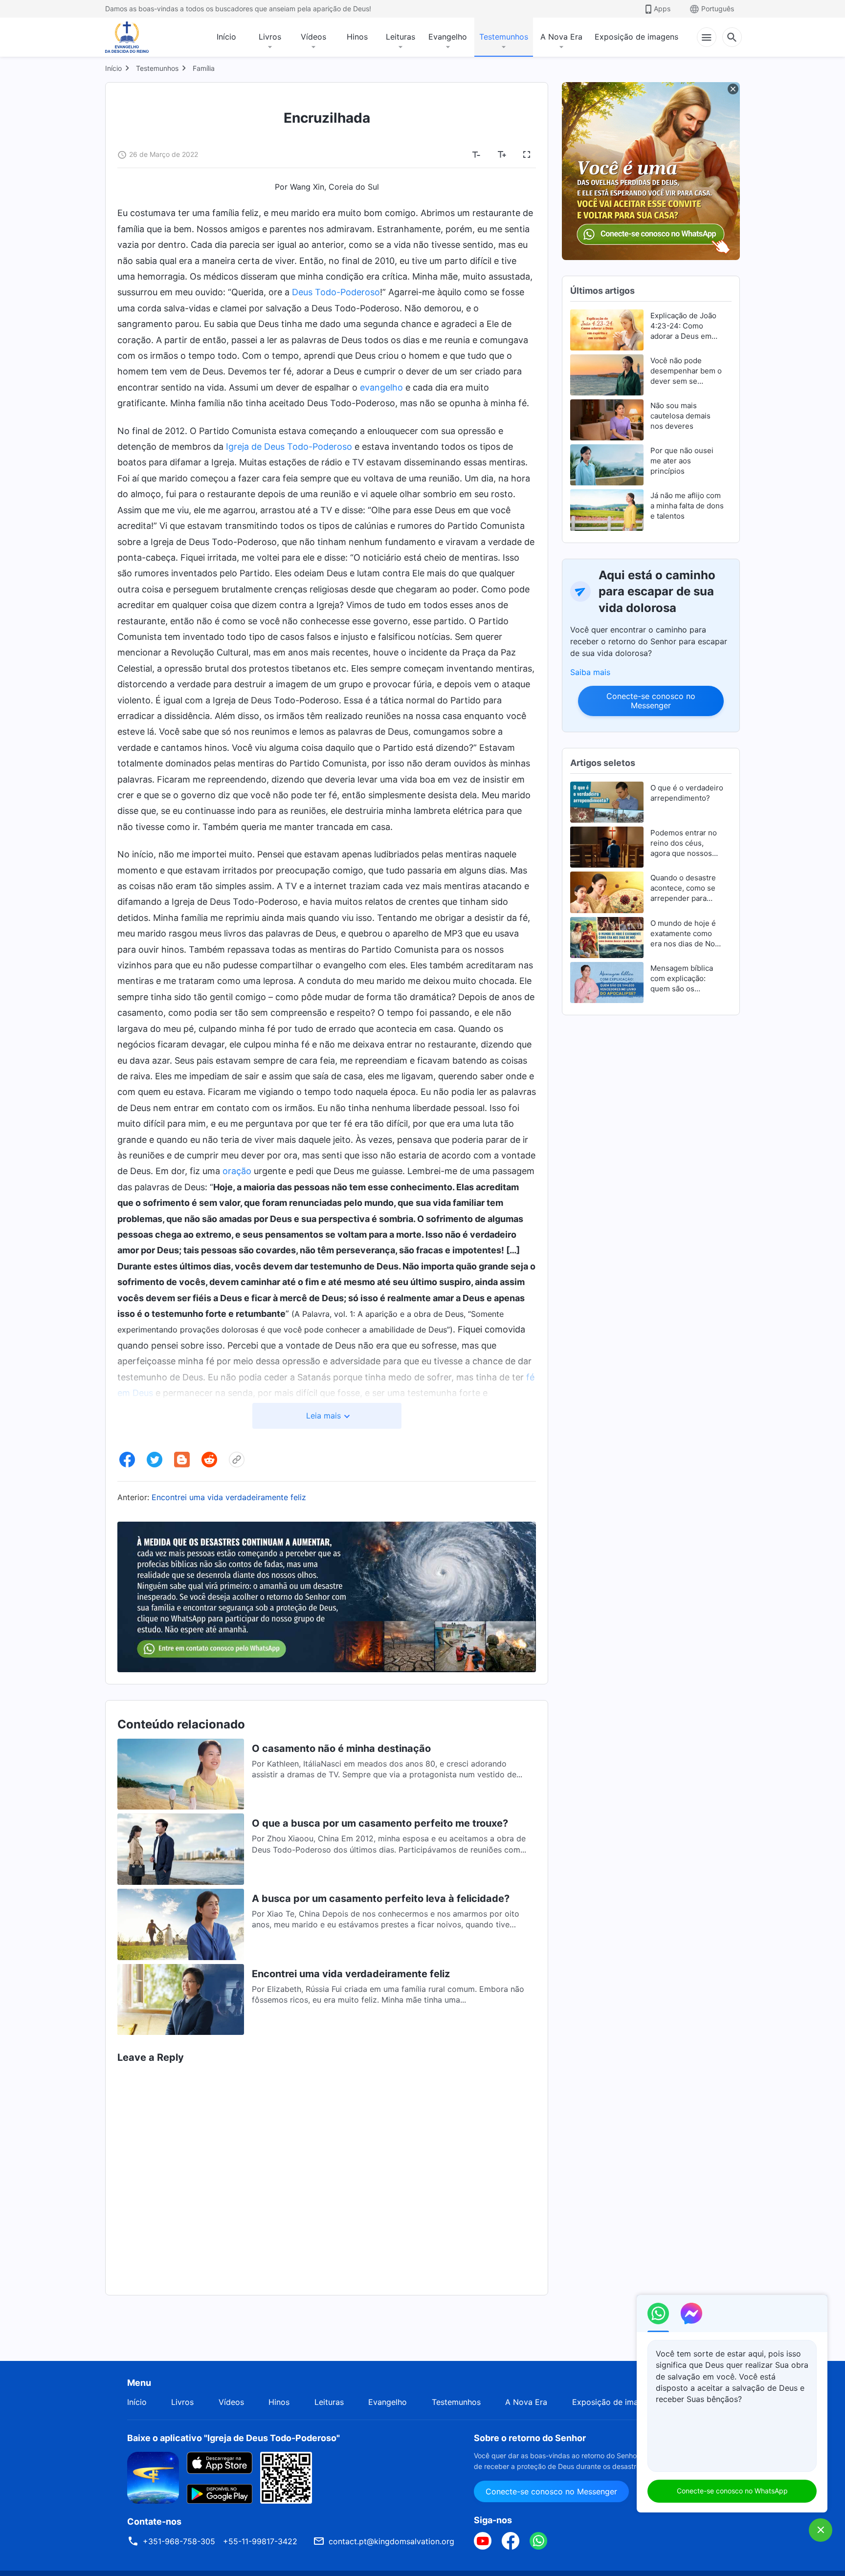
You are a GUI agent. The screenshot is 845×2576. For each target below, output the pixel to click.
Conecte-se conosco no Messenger (651, 701)
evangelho (381, 387)
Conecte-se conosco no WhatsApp (732, 2491)
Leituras (400, 37)
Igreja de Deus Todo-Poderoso (289, 447)
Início (226, 37)
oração (237, 1171)
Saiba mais (590, 672)
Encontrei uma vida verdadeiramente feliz (229, 1497)
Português (718, 9)
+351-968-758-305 (179, 2541)
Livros (270, 37)
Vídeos (313, 37)
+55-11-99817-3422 (260, 2541)
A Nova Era (561, 37)
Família (204, 68)
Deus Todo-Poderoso (336, 292)
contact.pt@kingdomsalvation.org (391, 2541)
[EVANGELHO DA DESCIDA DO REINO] (133, 37)
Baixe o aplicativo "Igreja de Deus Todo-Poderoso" (233, 2438)
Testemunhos (504, 37)
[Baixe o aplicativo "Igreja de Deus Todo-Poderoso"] (153, 2477)
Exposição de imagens (636, 37)
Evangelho (448, 37)
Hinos (357, 37)
